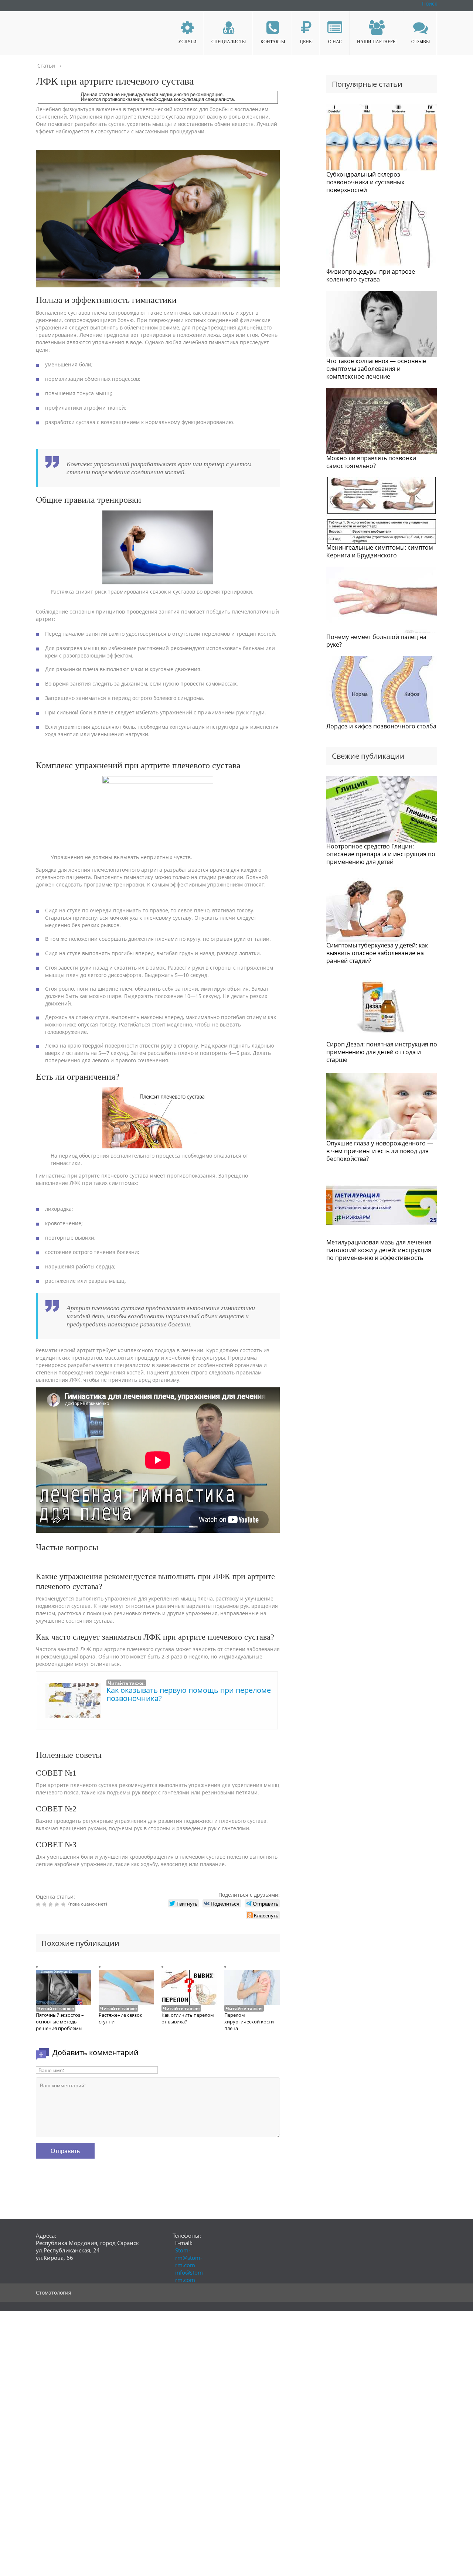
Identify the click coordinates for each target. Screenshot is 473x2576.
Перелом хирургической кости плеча (249, 2022)
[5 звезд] (64, 1904)
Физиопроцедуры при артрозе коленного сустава (371, 275)
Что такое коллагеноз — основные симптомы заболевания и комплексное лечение (376, 369)
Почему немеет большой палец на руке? (376, 641)
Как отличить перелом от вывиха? (188, 2018)
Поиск (430, 4)
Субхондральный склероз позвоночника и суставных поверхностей (365, 182)
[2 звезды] (45, 1904)
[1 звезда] (39, 1904)
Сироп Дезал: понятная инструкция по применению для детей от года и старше (382, 1052)
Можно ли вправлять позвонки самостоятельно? (371, 462)
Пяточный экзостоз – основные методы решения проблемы (60, 2022)
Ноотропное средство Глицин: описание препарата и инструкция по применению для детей (381, 854)
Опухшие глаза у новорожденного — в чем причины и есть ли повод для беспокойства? (380, 1151)
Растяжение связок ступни (120, 2018)
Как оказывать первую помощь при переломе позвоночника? (189, 1694)
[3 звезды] (52, 1904)
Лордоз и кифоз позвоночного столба (381, 726)
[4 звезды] (58, 1904)
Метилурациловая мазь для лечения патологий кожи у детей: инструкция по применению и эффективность (379, 1250)
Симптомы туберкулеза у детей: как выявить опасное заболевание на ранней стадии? (377, 953)
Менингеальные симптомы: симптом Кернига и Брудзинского (380, 551)
